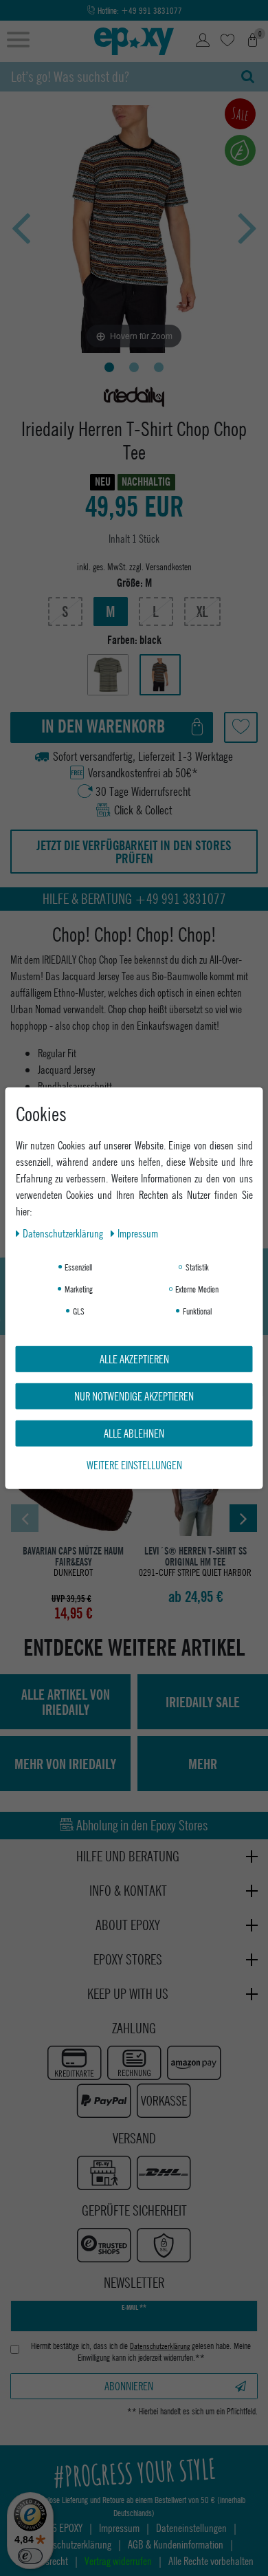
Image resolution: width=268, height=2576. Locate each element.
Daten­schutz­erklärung (64, 1232)
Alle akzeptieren (134, 1358)
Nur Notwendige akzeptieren (134, 1395)
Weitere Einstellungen (134, 1464)
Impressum (138, 1232)
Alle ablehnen (134, 1432)
